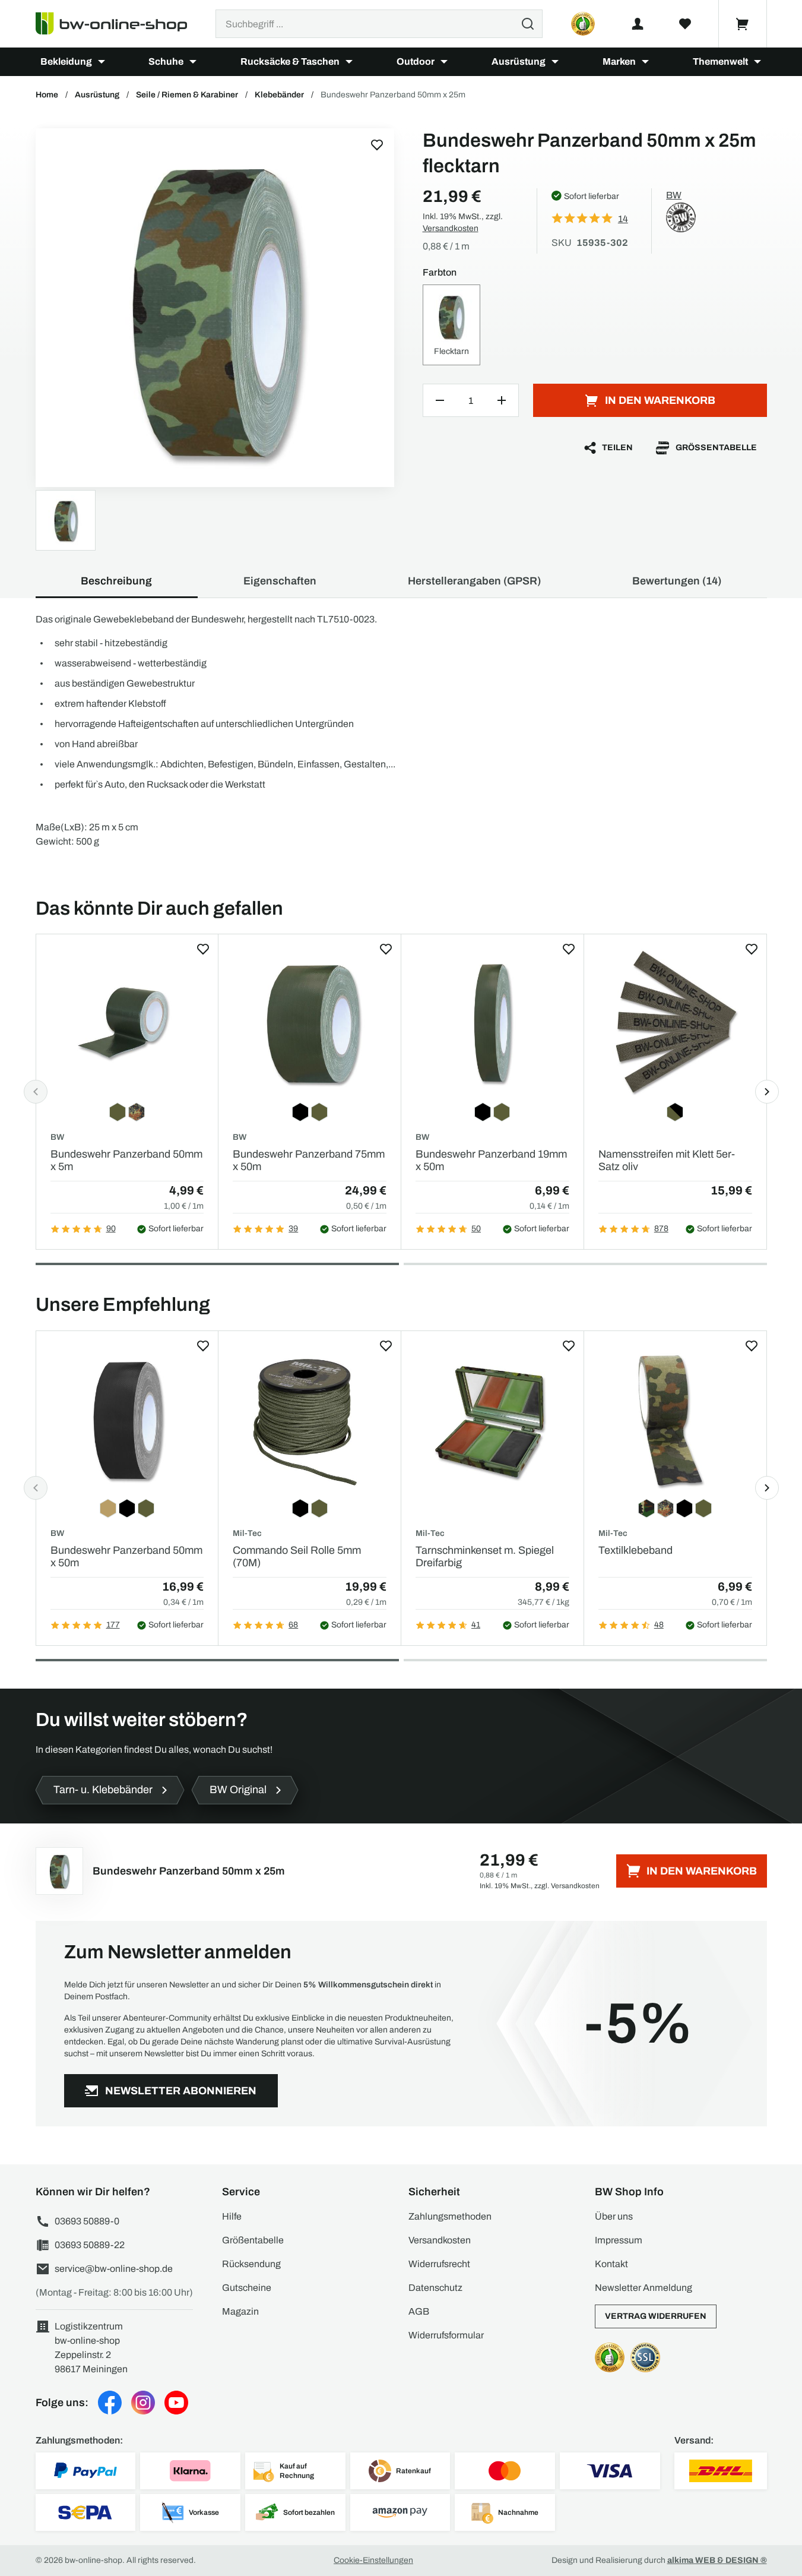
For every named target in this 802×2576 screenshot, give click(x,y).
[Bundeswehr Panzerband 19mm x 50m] (492, 1022)
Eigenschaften (280, 581)
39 (293, 1229)
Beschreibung (116, 581)
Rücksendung (251, 2264)
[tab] (217, 1264)
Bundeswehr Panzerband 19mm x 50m (491, 1161)
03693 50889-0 (87, 2221)
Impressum (619, 2240)
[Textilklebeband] (675, 1419)
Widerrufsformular (446, 2335)
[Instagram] (143, 2403)
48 (659, 1625)
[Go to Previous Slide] (36, 1092)
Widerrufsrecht (439, 2264)
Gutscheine (247, 2288)
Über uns (614, 2216)
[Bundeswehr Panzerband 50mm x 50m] (127, 1419)
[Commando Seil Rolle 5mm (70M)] (310, 1419)
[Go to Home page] (118, 24)
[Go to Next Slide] (767, 1092)
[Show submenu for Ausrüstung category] (555, 62)
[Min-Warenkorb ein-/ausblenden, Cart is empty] (743, 24)
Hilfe (232, 2216)
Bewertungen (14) (677, 581)
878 (661, 1229)
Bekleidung (66, 61)
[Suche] (528, 24)
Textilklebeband (635, 1550)
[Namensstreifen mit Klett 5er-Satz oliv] (675, 1022)
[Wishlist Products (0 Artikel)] (685, 24)
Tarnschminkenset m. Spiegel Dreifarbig (485, 1557)
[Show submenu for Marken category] (645, 62)
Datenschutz (435, 2288)
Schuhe (166, 61)
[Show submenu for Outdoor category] (444, 62)
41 (476, 1625)
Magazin (240, 2311)
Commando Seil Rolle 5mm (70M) (297, 1557)
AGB (419, 2311)
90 (111, 1229)
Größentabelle (716, 448)
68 (293, 1625)
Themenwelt (720, 61)
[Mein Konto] (638, 24)
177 (113, 1625)
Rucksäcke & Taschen (290, 61)
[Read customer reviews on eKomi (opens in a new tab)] (583, 24)
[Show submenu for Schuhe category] (193, 62)
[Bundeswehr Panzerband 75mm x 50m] (310, 1022)
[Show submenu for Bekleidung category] (102, 62)
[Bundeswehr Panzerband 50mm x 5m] (127, 1022)
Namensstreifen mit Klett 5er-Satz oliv (667, 1161)
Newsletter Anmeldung (643, 2288)
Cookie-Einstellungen (373, 2560)
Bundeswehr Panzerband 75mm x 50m (309, 1161)
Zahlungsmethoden (450, 2216)
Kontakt (611, 2264)
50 (476, 1229)
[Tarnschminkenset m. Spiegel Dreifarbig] (492, 1419)
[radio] (452, 325)
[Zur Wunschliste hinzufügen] (377, 145)
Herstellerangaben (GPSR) (474, 581)
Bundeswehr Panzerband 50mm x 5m (126, 1161)
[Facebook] (110, 2403)
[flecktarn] (215, 308)
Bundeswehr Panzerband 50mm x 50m (126, 1557)
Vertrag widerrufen (656, 2316)
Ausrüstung (519, 61)
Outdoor (416, 61)
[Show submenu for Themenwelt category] (757, 62)
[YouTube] (176, 2403)
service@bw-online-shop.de (114, 2269)
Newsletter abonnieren (181, 2091)
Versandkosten (451, 228)
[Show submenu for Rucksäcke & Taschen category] (349, 62)
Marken (619, 61)
